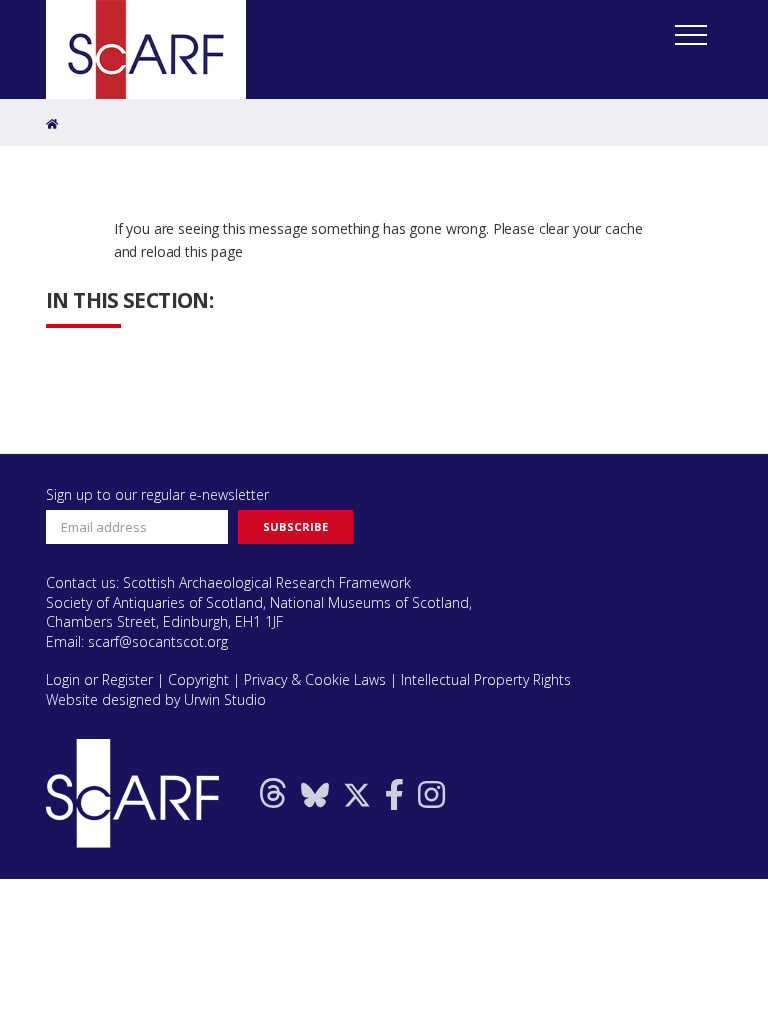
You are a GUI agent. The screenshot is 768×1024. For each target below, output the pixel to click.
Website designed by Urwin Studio (156, 699)
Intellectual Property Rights (486, 679)
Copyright (198, 679)
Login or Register (99, 679)
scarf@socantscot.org (158, 641)
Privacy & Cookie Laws (315, 679)
